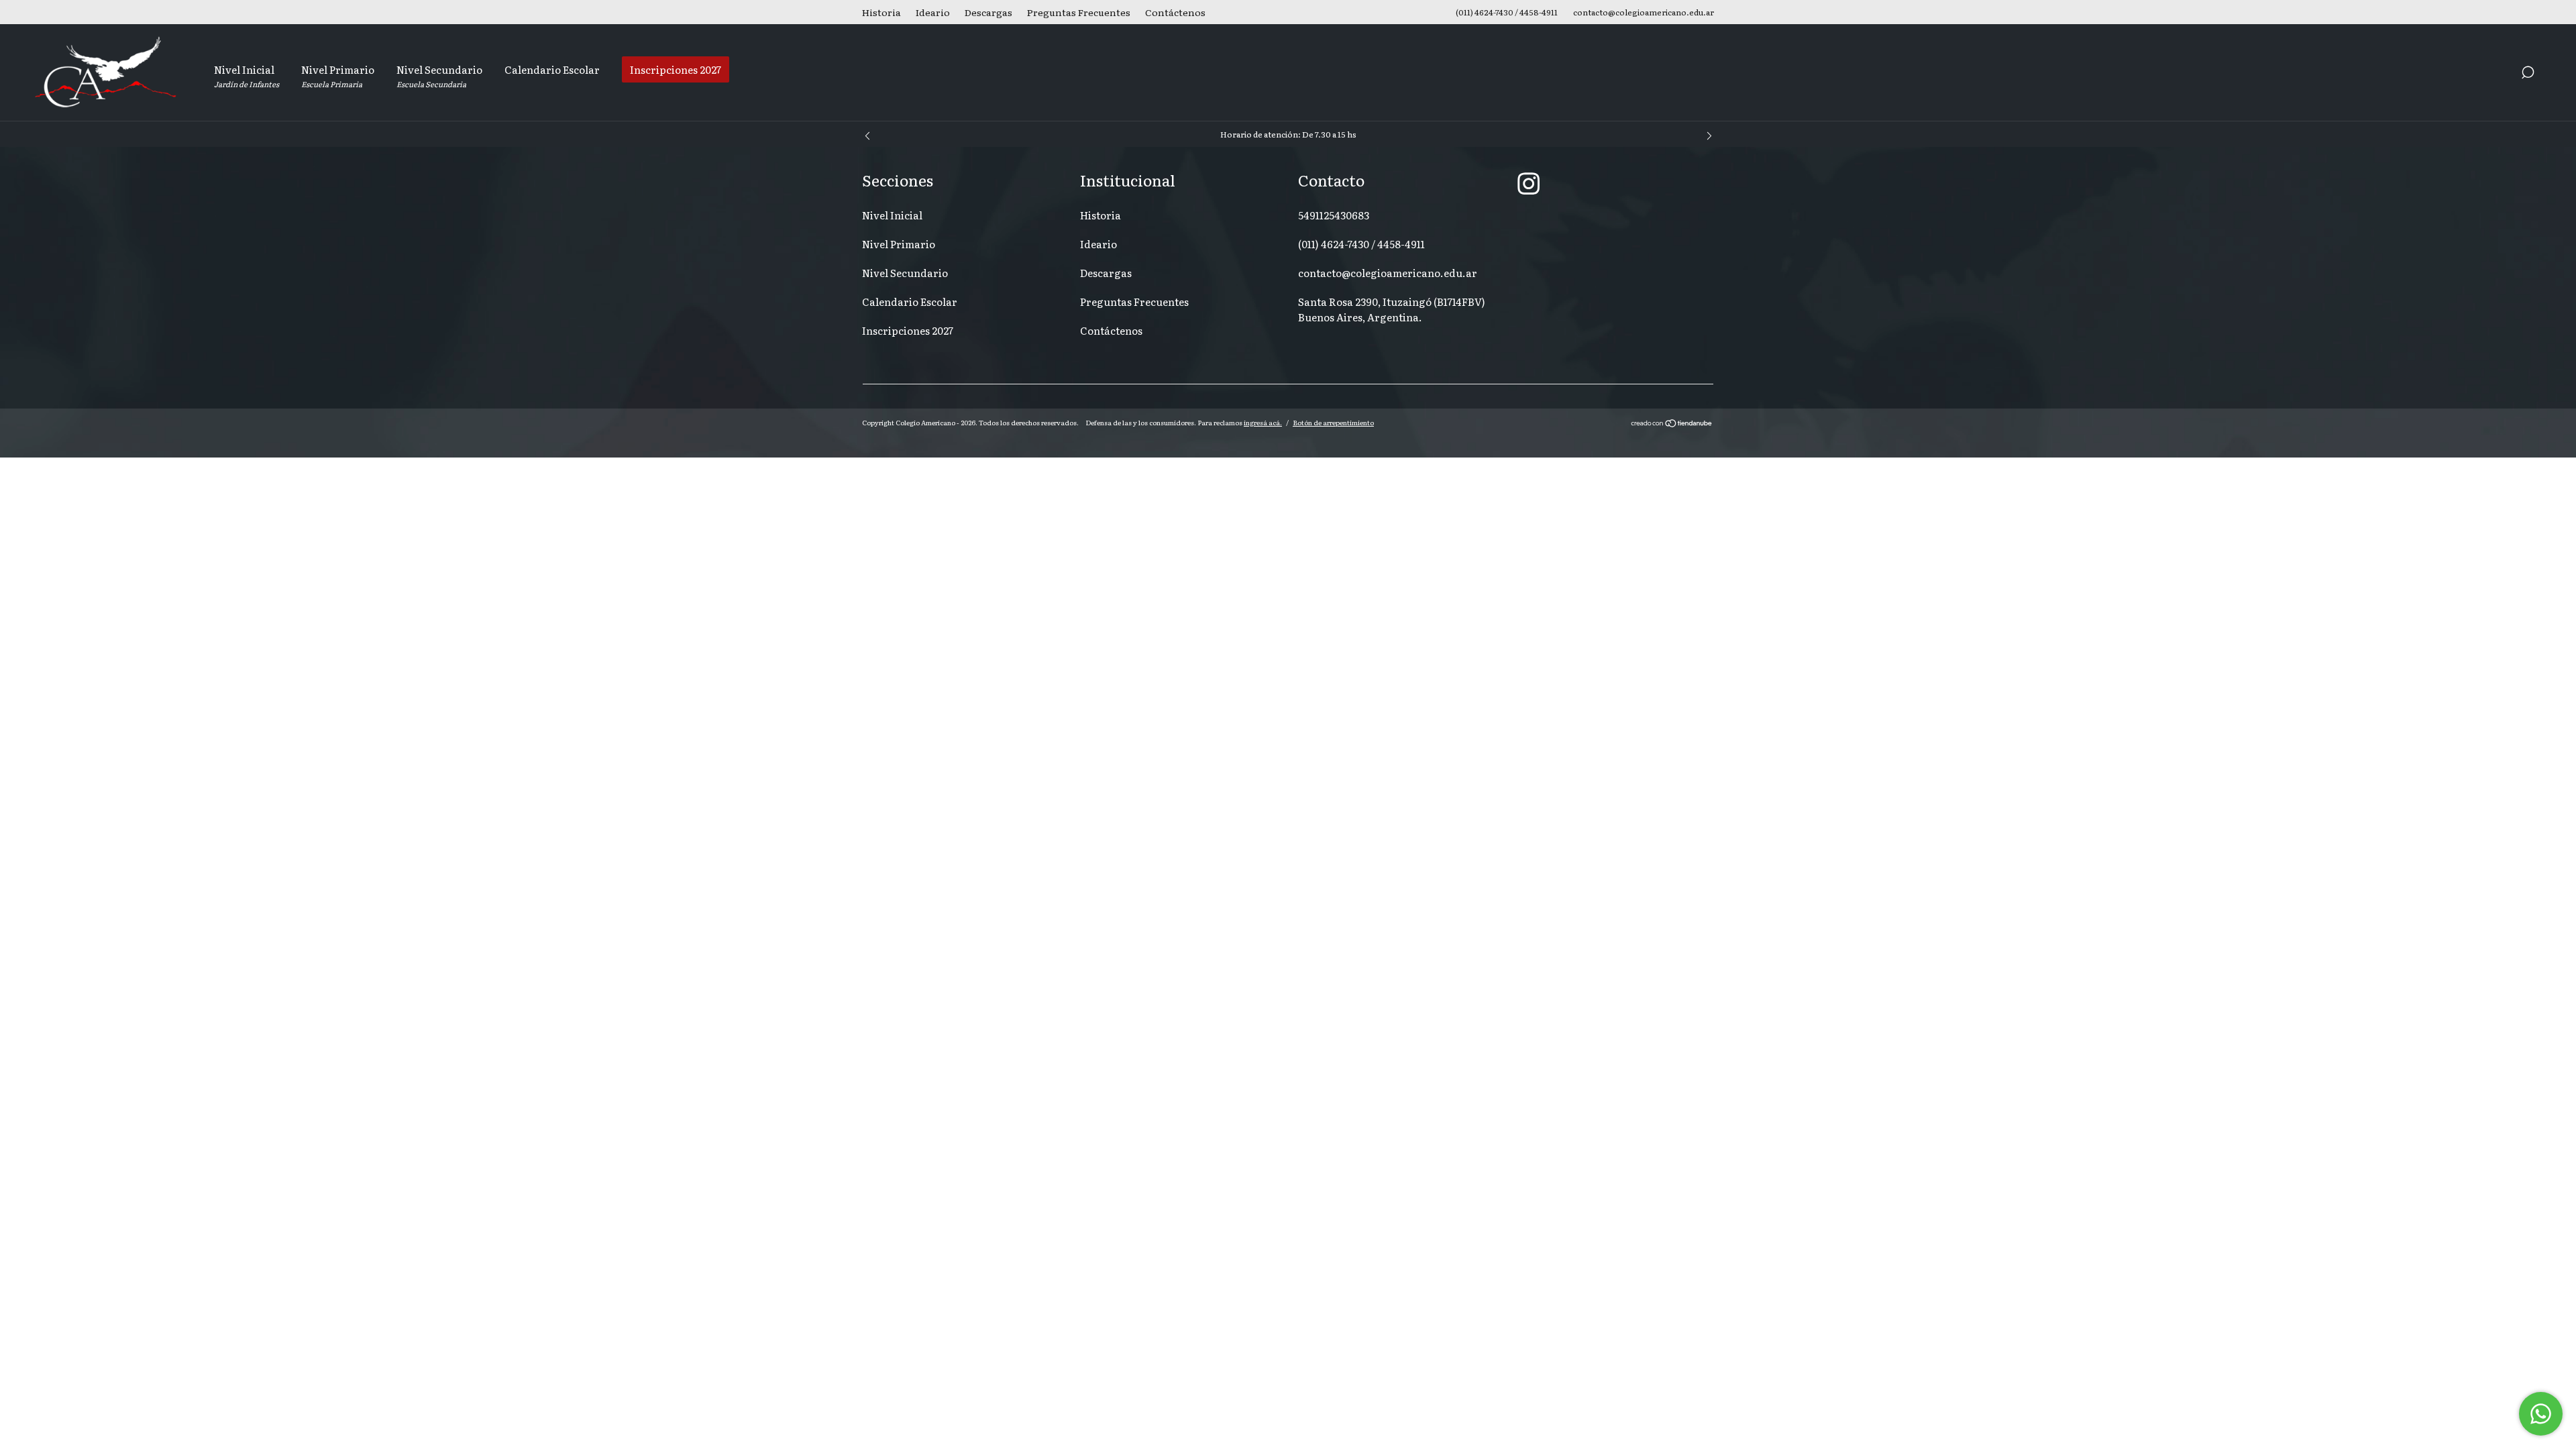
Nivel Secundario (439, 75)
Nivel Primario (338, 75)
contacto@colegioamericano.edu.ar (1388, 273)
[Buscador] (2528, 74)
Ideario (933, 12)
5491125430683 (1334, 215)
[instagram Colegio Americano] (1528, 182)
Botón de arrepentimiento (1333, 422)
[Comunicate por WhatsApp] (2541, 1414)
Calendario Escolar (552, 69)
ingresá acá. (1263, 422)
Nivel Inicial (247, 75)
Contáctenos (1175, 12)
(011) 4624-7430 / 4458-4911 (1361, 244)
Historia (881, 12)
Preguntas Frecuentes (1079, 12)
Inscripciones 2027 (676, 69)
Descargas (988, 12)
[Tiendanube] (1672, 424)
